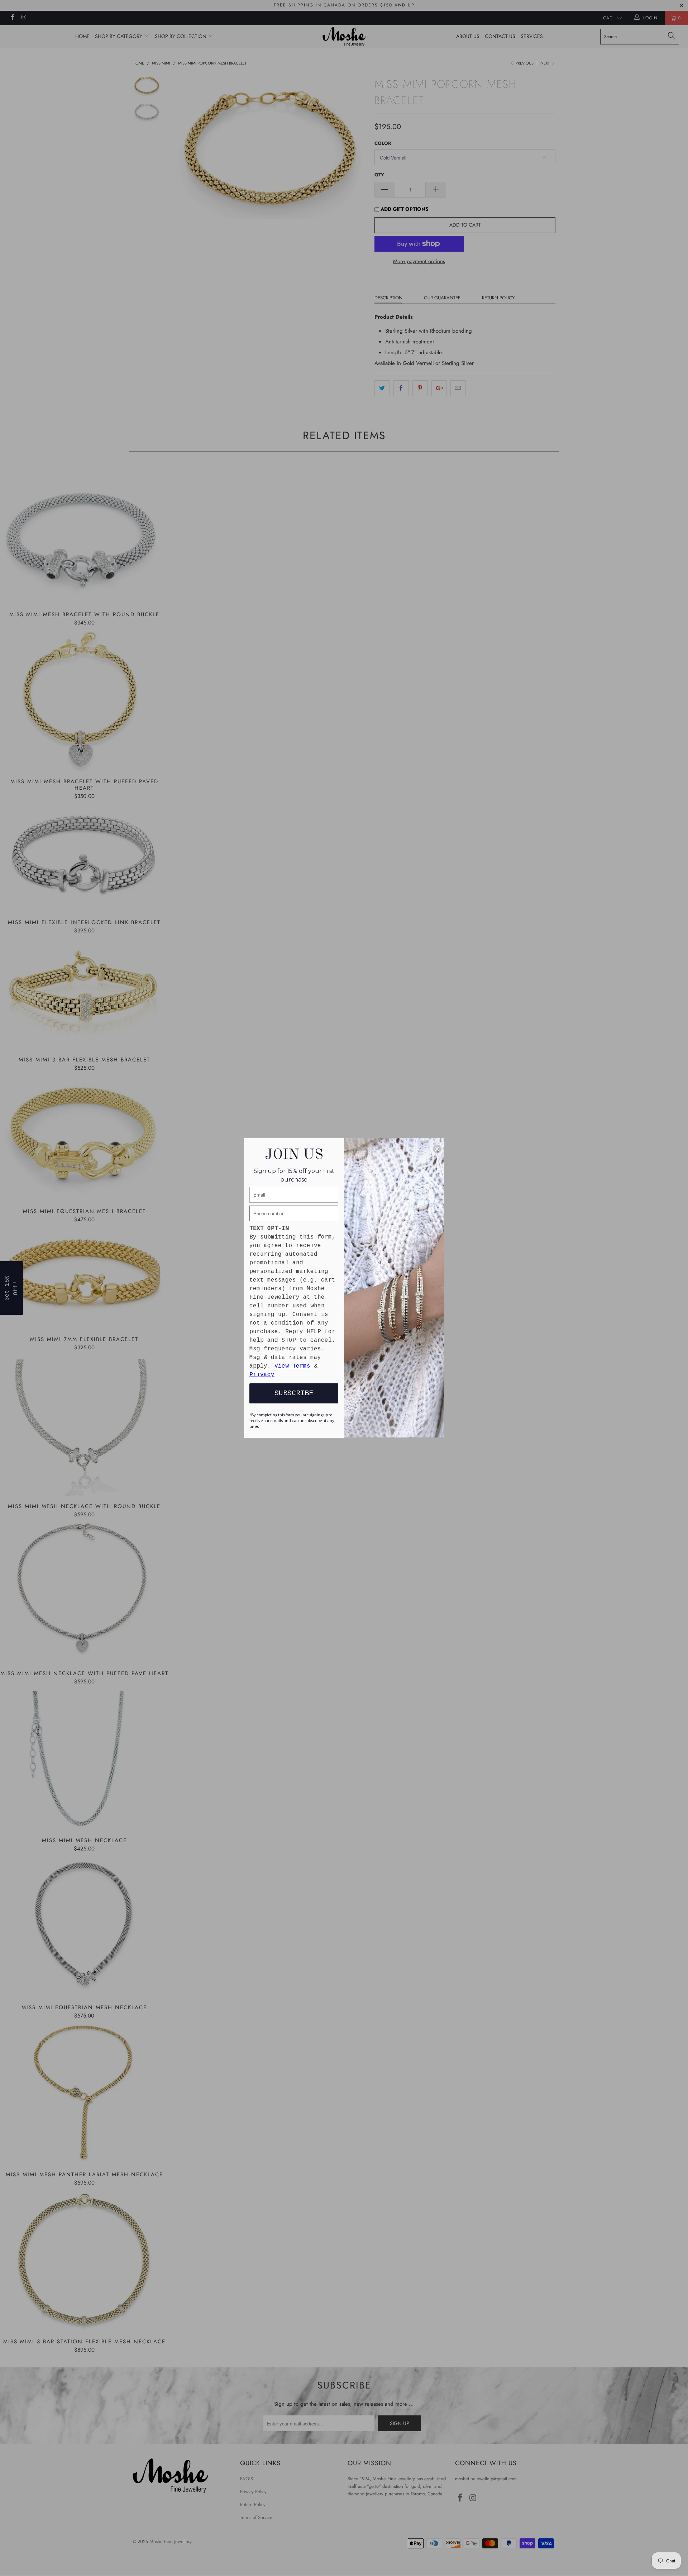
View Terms (292, 1366)
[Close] (437, 1149)
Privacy (262, 1375)
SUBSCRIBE (294, 1393)
